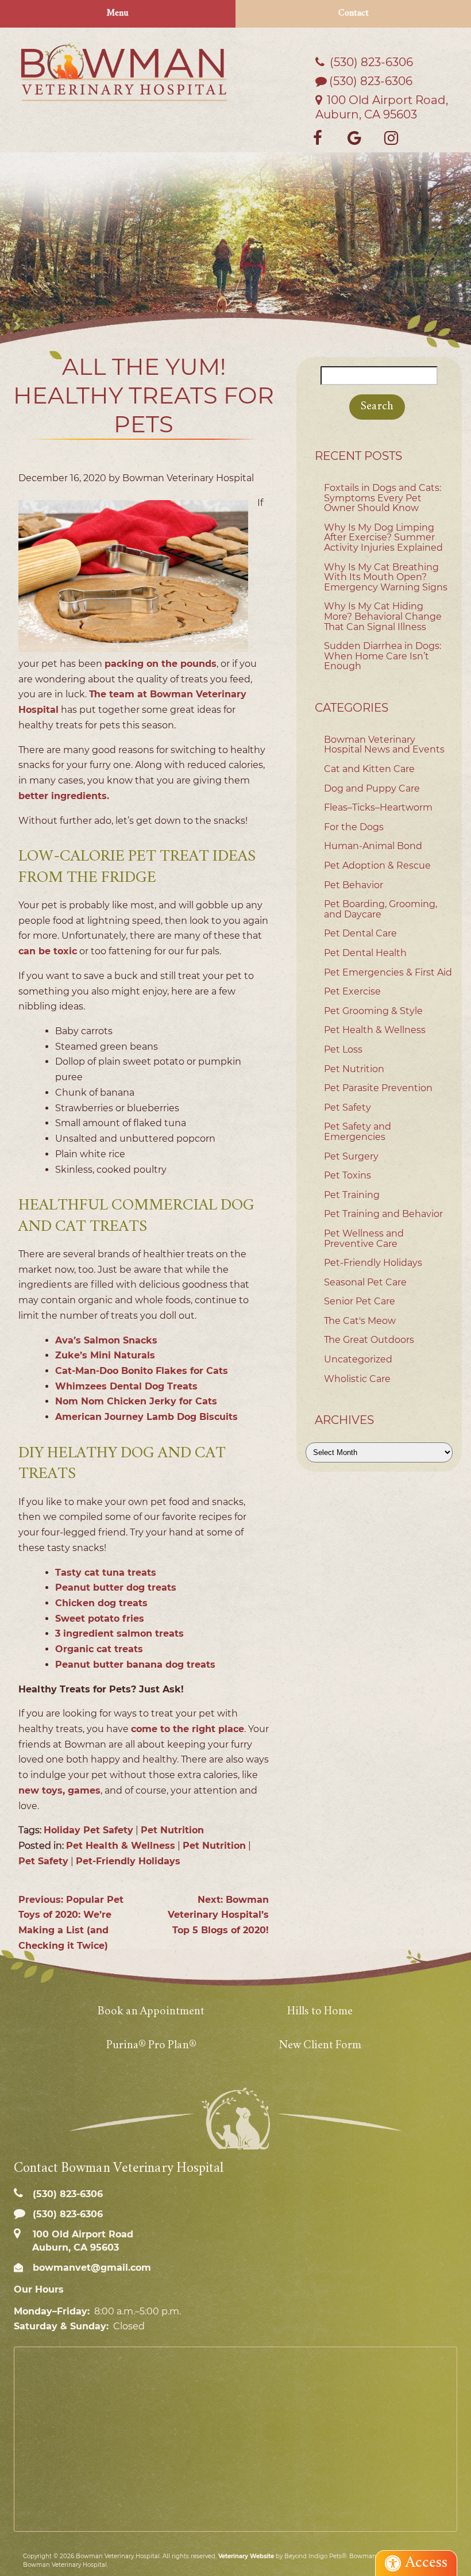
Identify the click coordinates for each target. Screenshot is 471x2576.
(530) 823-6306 (371, 81)
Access (426, 2563)
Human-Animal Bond (373, 846)
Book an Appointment (151, 2012)
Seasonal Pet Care (365, 1282)
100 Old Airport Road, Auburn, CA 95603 (382, 107)
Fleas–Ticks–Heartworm (378, 807)
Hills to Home (320, 2012)
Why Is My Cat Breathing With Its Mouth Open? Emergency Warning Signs (386, 577)
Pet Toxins (348, 1175)
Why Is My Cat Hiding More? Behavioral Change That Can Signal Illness (383, 616)
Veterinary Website (246, 2556)
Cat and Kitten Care (369, 769)
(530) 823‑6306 (370, 62)
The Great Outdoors (369, 1340)
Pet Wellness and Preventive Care (364, 1239)
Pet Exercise (352, 991)
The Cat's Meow (360, 1321)
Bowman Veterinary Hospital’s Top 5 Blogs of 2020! (218, 1915)
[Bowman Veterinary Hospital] (124, 72)
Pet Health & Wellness (121, 1846)
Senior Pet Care (360, 1301)
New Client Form (320, 2046)
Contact (354, 14)
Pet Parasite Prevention (378, 1088)
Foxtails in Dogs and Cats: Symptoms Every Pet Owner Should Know (383, 498)
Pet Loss (343, 1049)
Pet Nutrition (172, 1830)
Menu (118, 14)
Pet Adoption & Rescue (377, 865)
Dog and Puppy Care (372, 788)
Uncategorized (358, 1359)
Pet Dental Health (365, 953)
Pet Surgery (351, 1156)
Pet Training (352, 1195)
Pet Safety (43, 1861)
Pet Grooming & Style (373, 1011)
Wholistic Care (357, 1379)
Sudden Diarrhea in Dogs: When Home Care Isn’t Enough (383, 656)
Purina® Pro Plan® (151, 2046)
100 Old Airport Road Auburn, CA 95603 (82, 2241)
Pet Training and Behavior (383, 1214)
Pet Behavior (354, 885)
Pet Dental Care (360, 933)
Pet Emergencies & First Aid (388, 972)
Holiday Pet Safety (88, 1830)
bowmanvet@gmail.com (90, 2268)
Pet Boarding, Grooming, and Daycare (381, 909)
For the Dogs (354, 827)
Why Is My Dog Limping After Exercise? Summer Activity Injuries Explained (383, 538)
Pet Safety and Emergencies (358, 1132)
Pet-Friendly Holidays (128, 1861)
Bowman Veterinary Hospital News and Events (384, 745)
